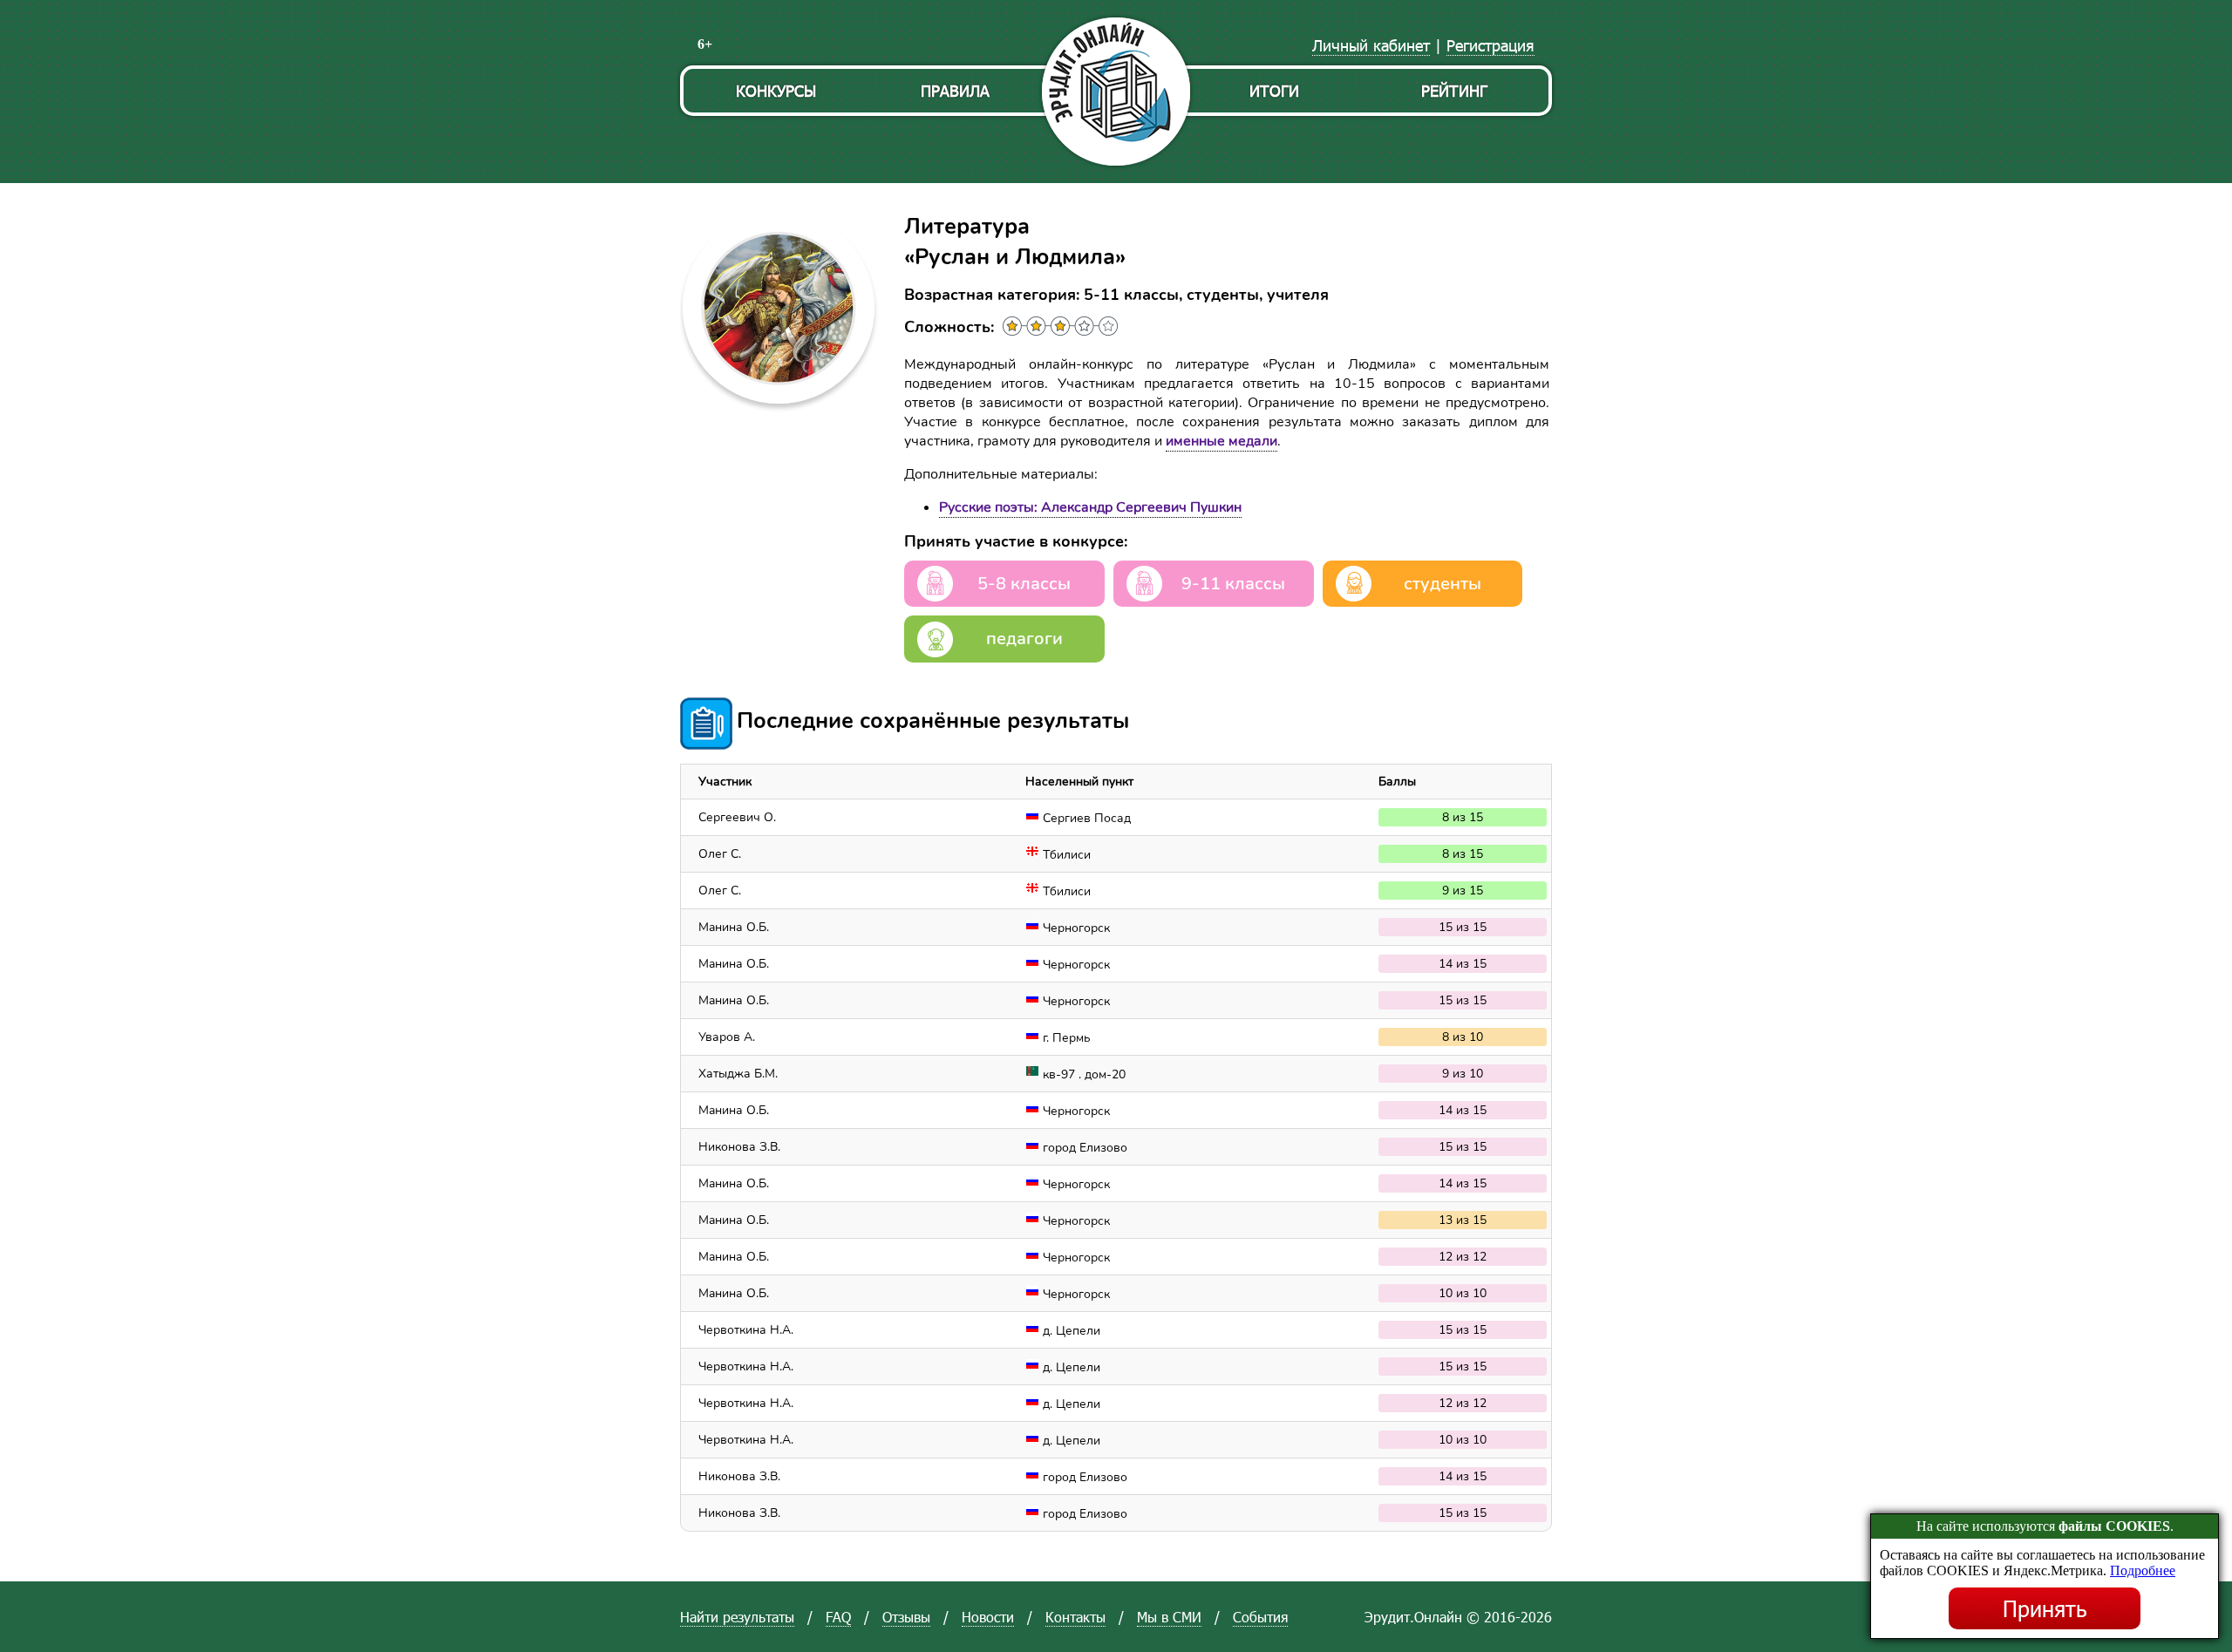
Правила (955, 90)
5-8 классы (1024, 584)
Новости (988, 1617)
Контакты (1075, 1617)
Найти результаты (737, 1617)
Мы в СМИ (1169, 1617)
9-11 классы (1233, 584)
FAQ (838, 1617)
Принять (2045, 1608)
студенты (1443, 584)
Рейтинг (1454, 90)
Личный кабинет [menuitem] (1371, 45)
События (1260, 1617)
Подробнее (2143, 1570)
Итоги (1274, 90)
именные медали (1221, 441)
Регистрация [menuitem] (1490, 45)
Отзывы (906, 1617)
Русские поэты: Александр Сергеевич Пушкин (1090, 507)
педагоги (1024, 639)
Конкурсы (776, 90)
